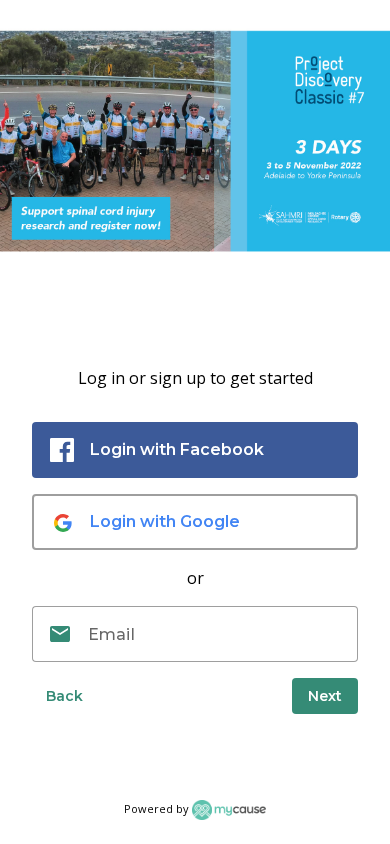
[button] (64, 696)
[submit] (325, 696)
